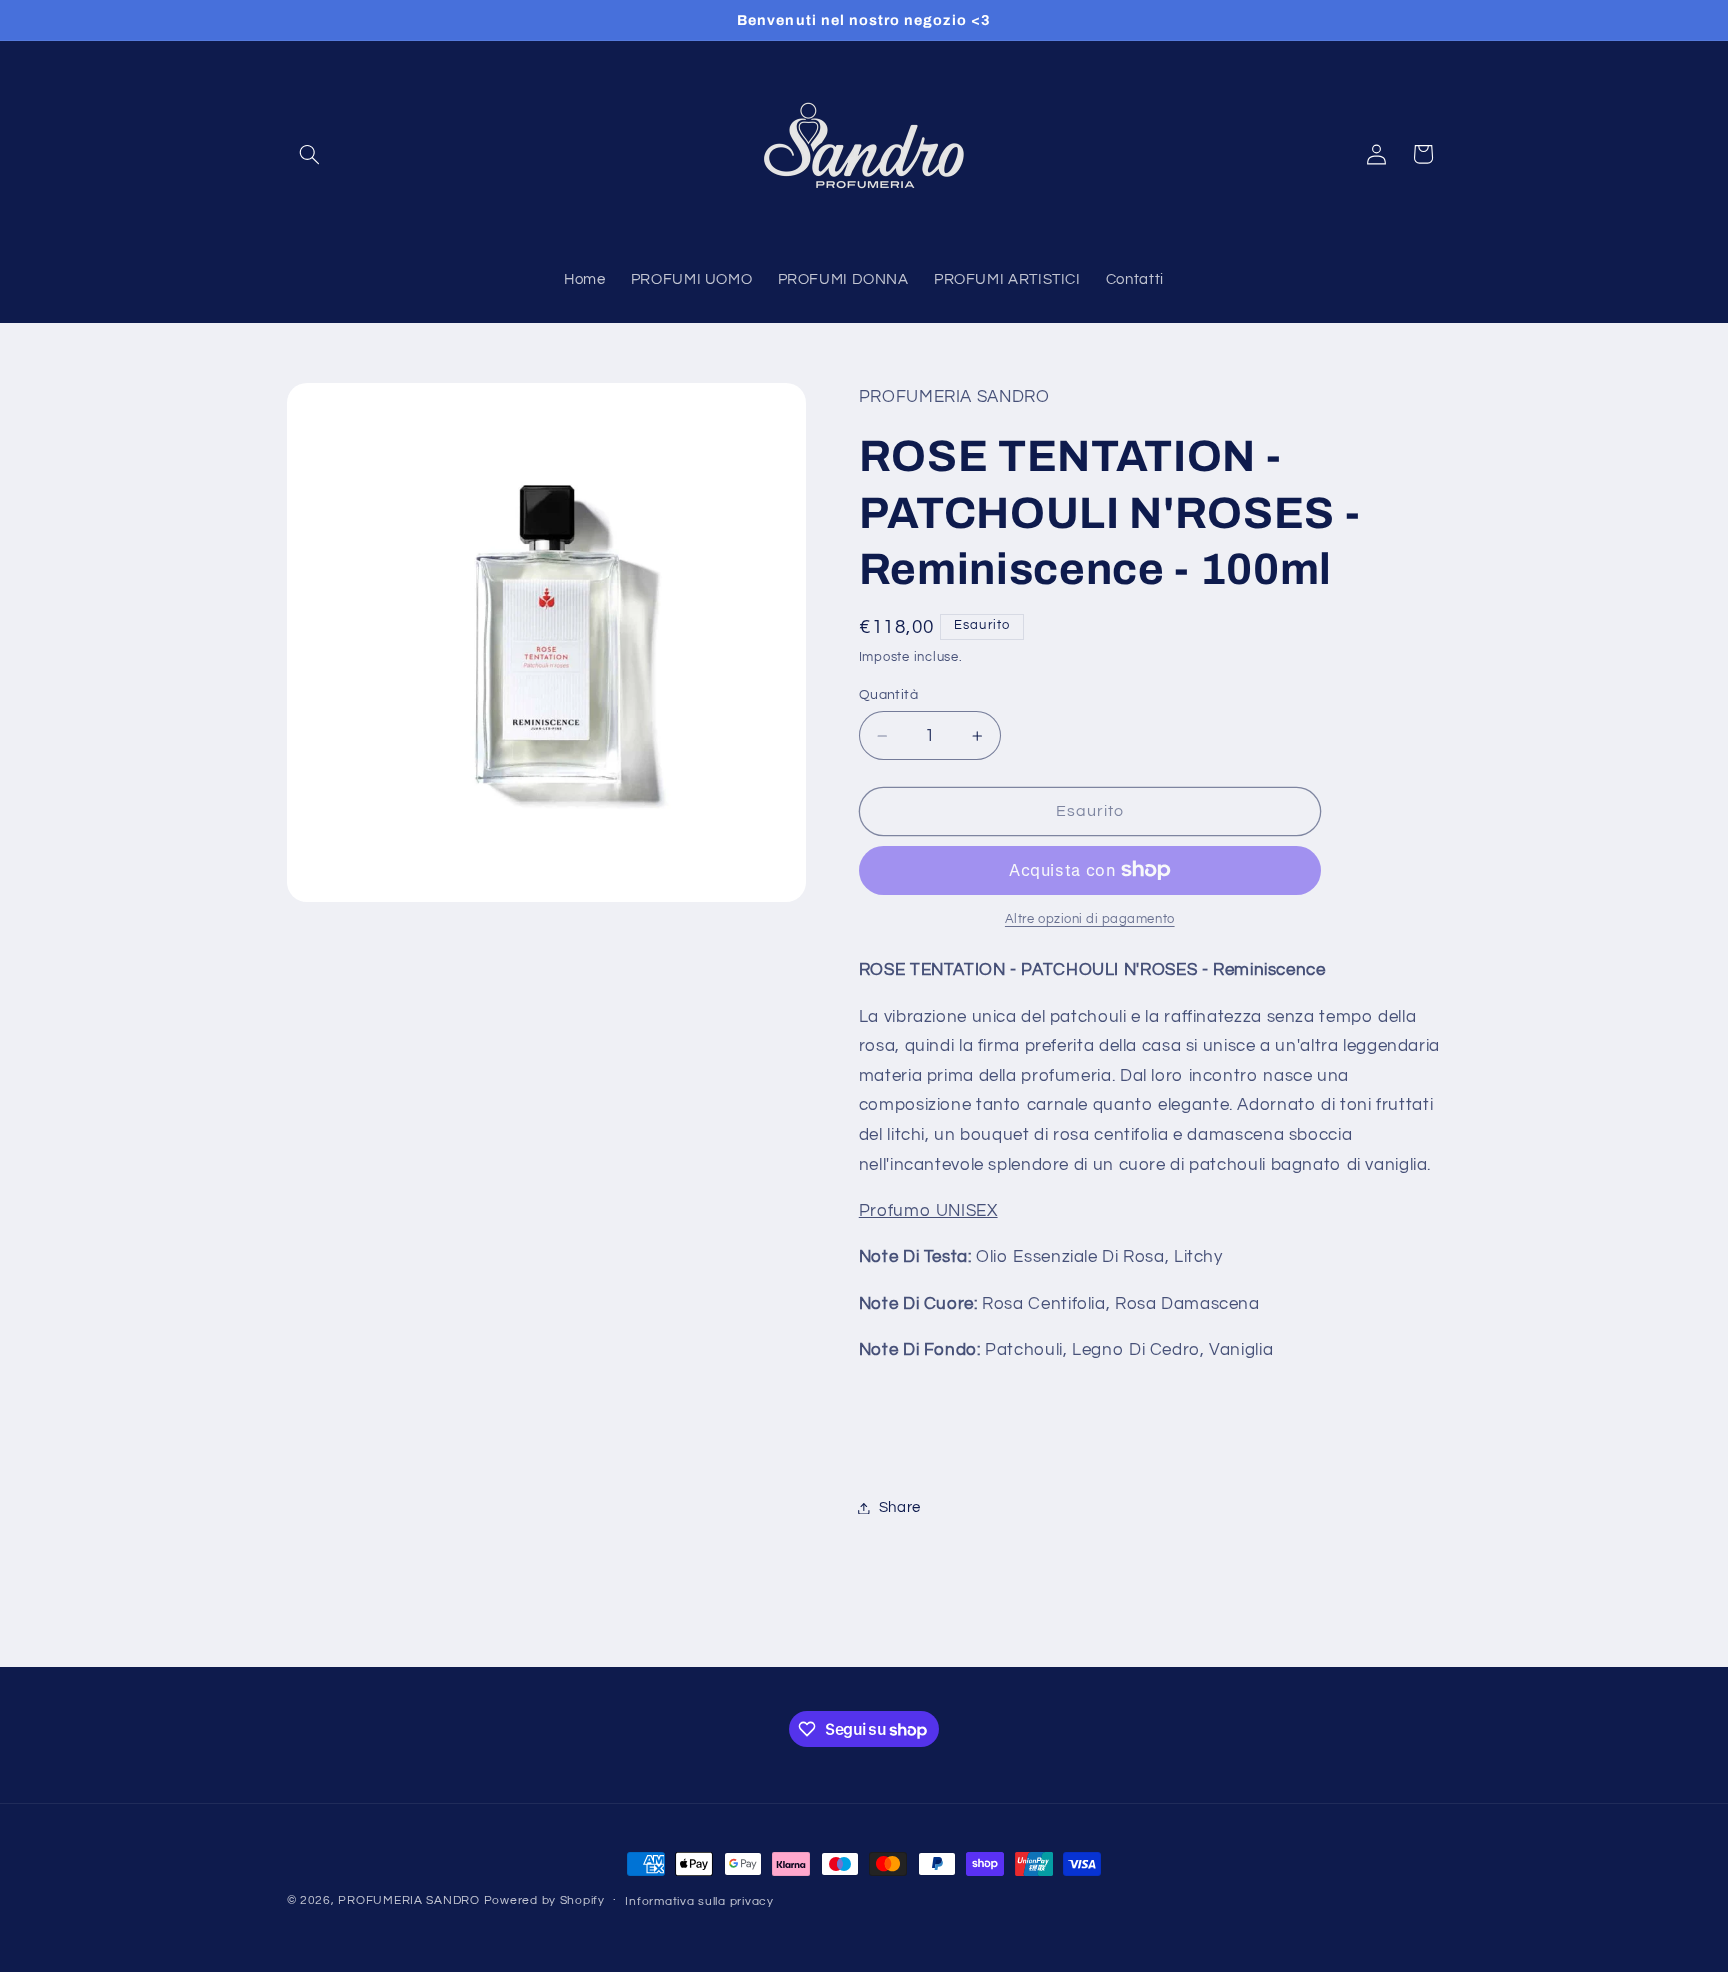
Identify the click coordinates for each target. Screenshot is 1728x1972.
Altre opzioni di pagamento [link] (1090, 919)
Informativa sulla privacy (699, 1901)
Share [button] (900, 1507)
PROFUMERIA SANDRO (409, 1900)
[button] (310, 154)
